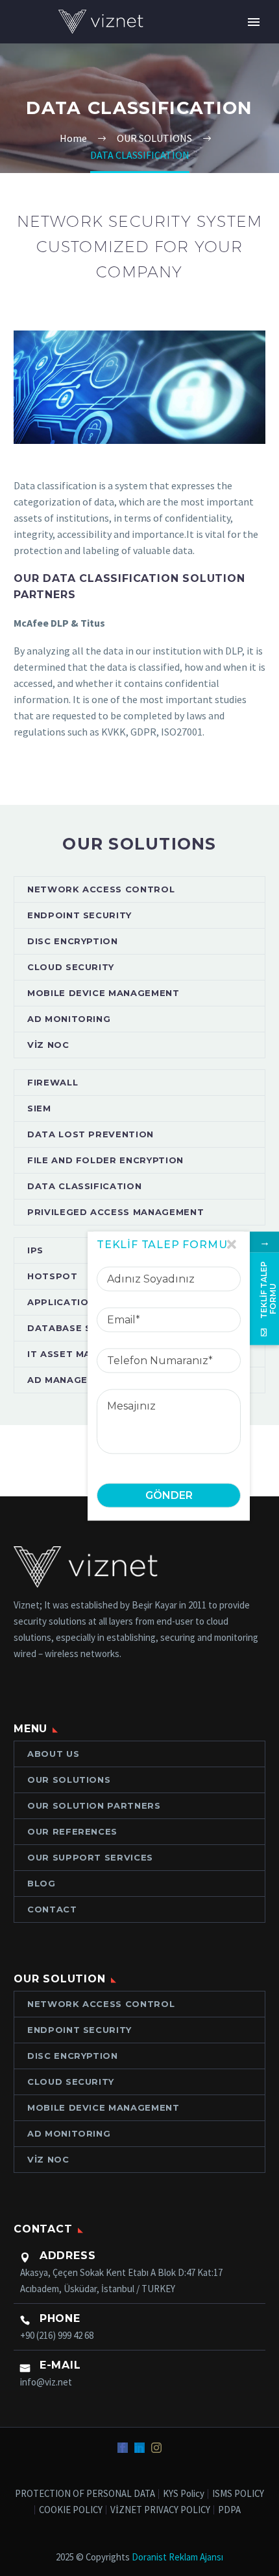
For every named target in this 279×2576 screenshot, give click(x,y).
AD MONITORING (69, 1019)
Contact (52, 1909)
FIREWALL (53, 1082)
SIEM (39, 1108)
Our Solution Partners (94, 1805)
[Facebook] (123, 2448)
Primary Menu (254, 22)
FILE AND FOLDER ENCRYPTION (105, 1160)
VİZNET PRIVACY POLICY (160, 2510)
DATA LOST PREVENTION (91, 1134)
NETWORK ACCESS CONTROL (101, 889)
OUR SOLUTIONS (69, 1780)
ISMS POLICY (238, 2494)
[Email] (169, 1317)
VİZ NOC (48, 1045)
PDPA (229, 2510)
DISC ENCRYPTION (73, 941)
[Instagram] (156, 2448)
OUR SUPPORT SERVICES (90, 1857)
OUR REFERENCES (72, 1831)
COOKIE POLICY (71, 2510)
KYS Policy (184, 2494)
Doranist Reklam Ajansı (177, 2557)
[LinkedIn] (139, 2448)
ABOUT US (53, 1754)
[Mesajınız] (169, 1419)
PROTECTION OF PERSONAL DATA (85, 2494)
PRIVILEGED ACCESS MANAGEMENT (115, 1212)
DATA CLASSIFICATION (84, 1186)
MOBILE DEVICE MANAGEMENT (103, 993)
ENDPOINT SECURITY (79, 915)
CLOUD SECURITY (71, 967)
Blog (42, 1883)
